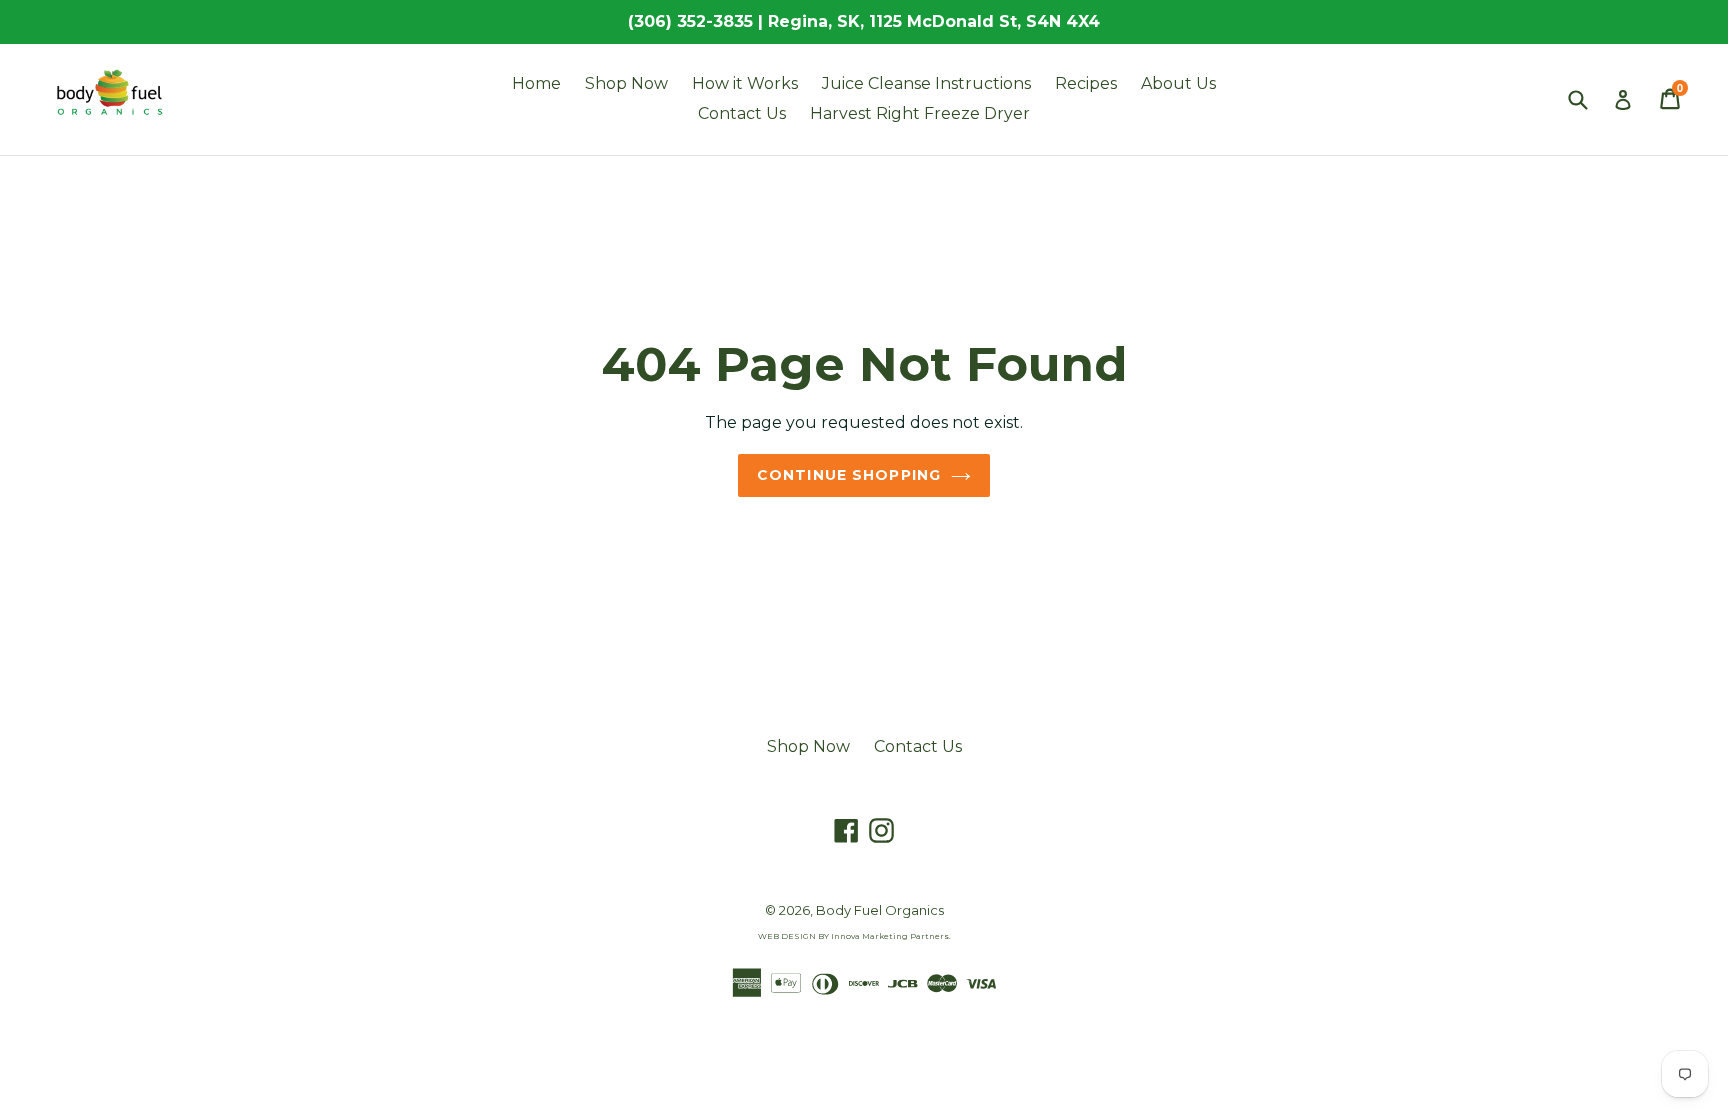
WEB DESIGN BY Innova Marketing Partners (853, 936)
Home (536, 83)
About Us (1178, 83)
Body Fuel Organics (880, 910)
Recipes (1086, 83)
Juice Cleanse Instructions (926, 83)
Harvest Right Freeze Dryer (920, 113)
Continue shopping (849, 475)
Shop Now (626, 83)
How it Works (745, 83)
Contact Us (742, 113)
